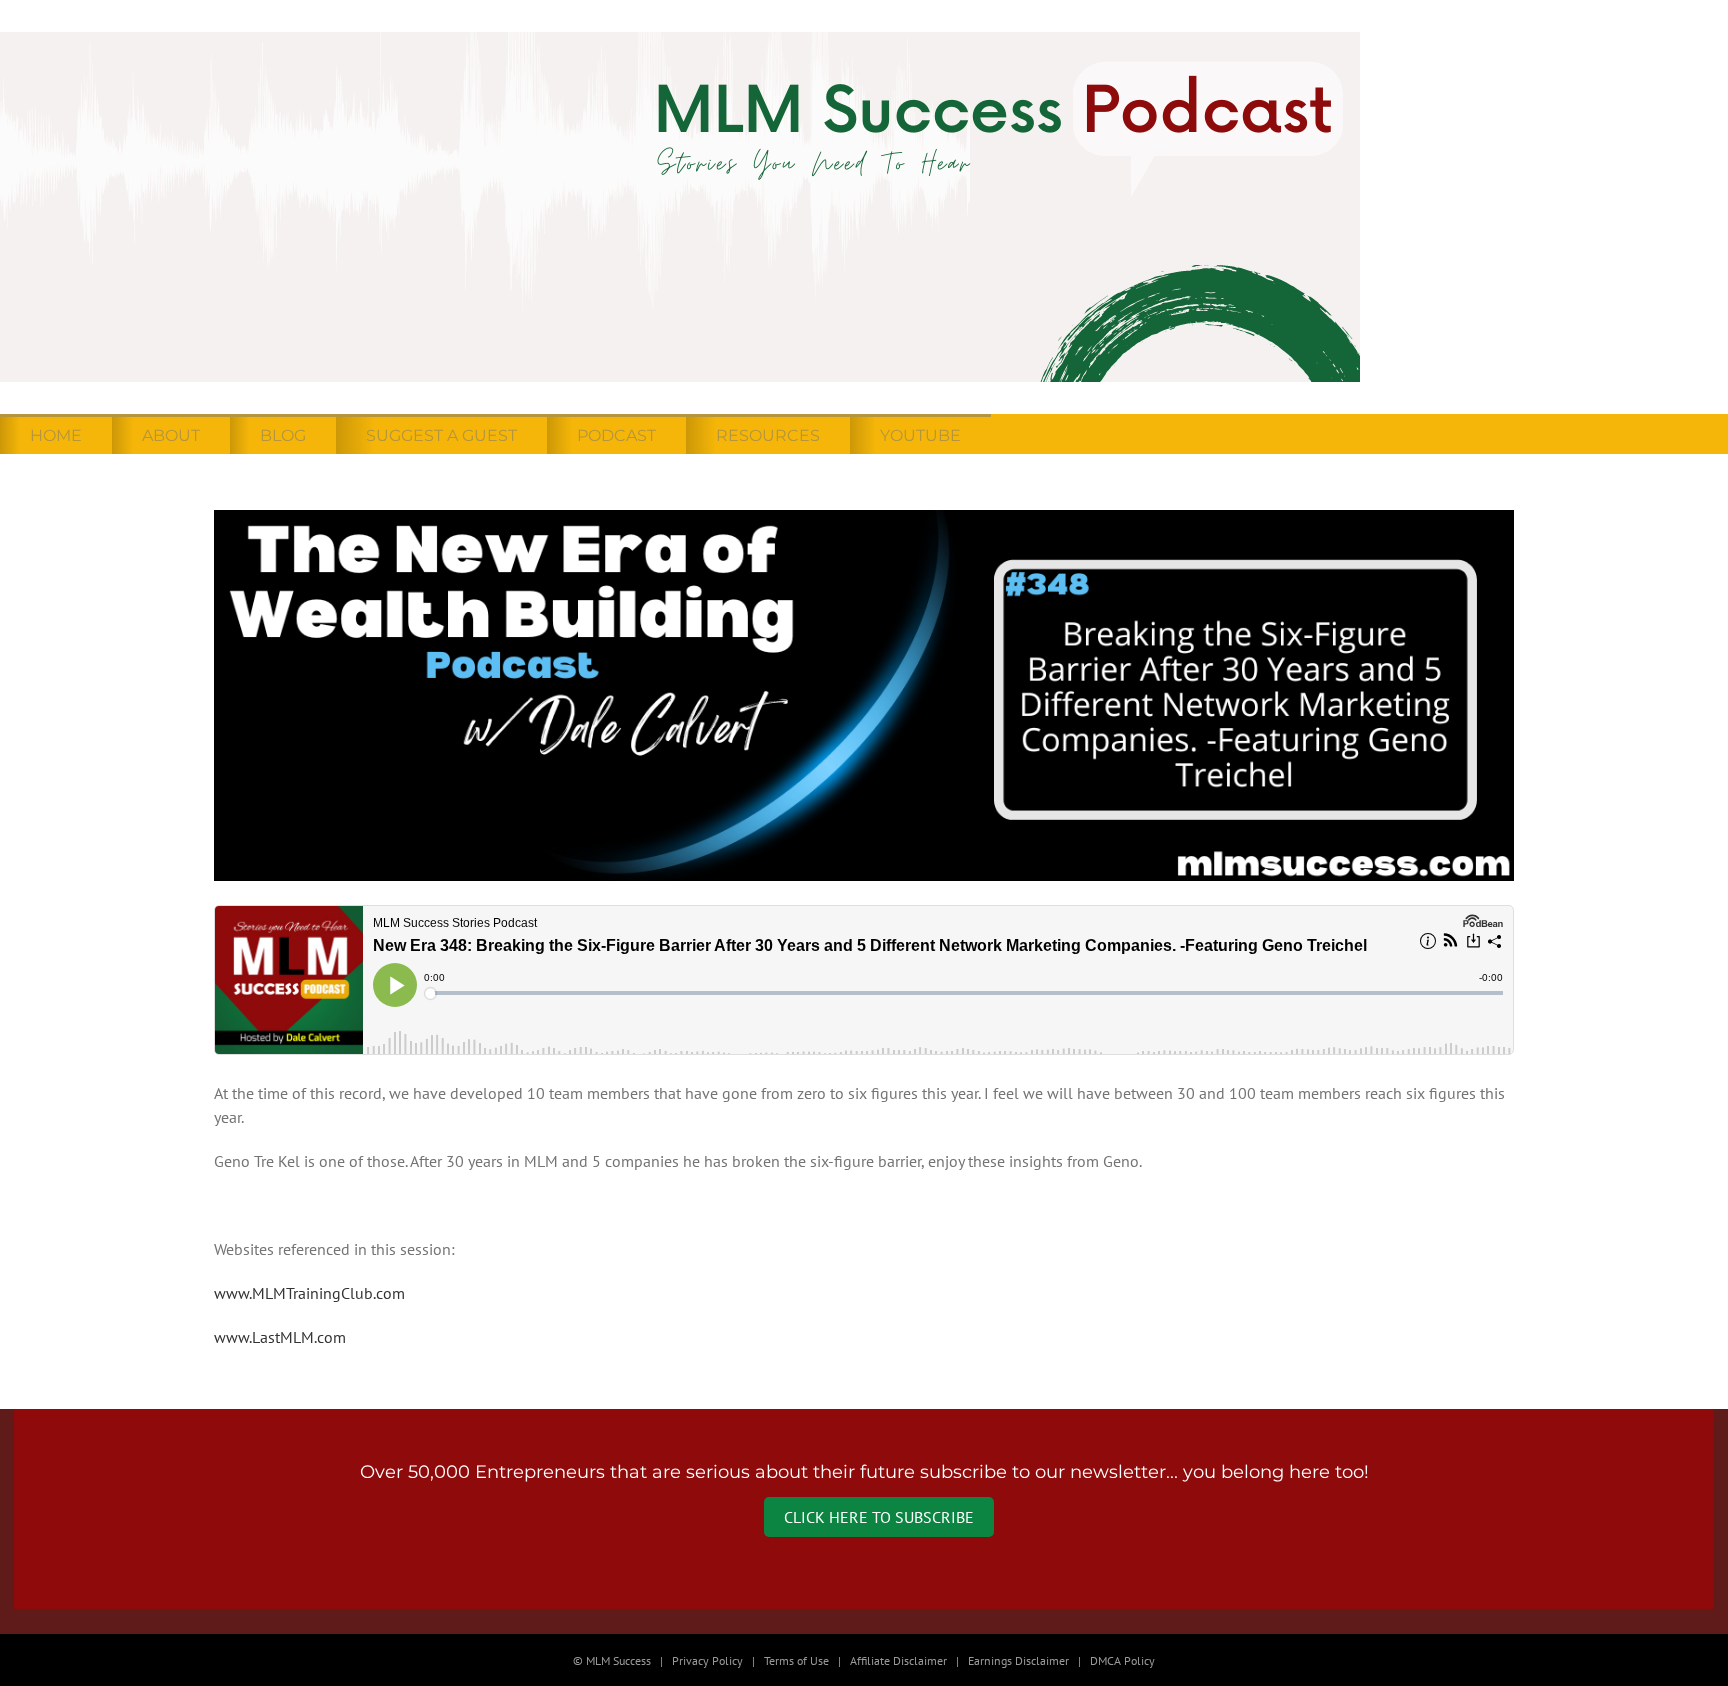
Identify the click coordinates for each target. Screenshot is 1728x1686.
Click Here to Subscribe (879, 1517)
